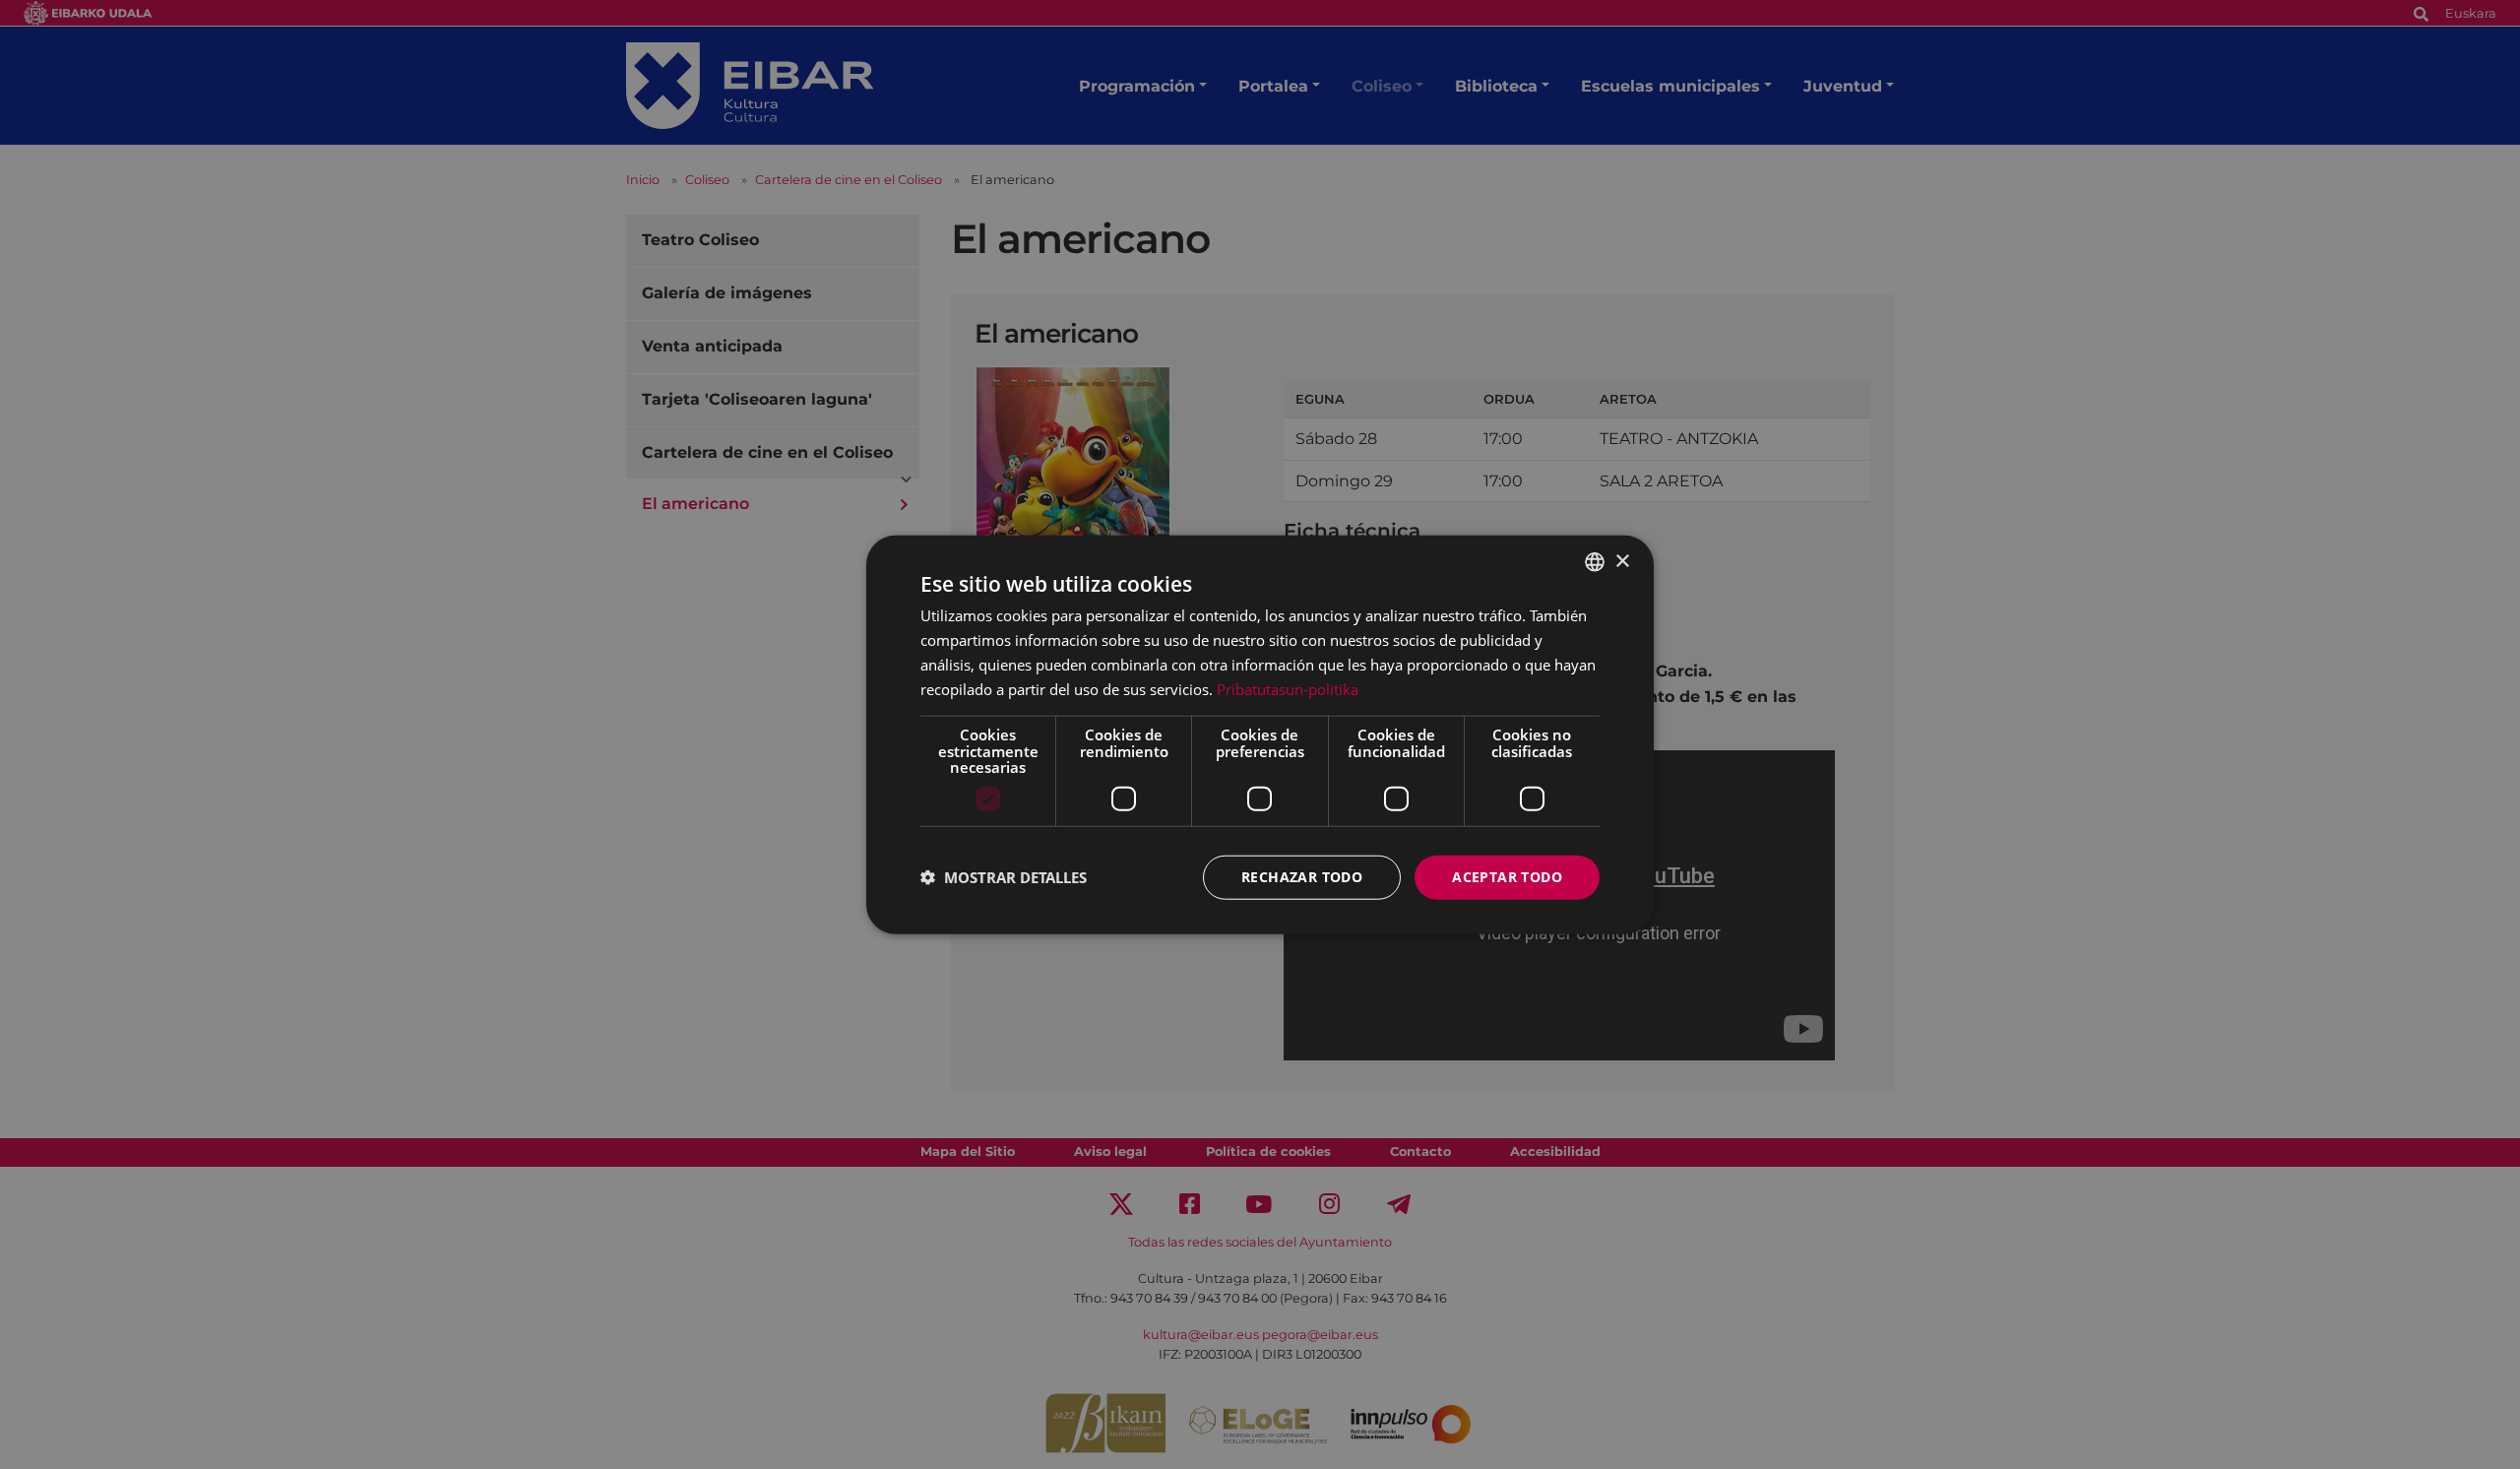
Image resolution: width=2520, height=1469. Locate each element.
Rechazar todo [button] (1302, 877)
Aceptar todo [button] (1507, 877)
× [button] (1622, 561)
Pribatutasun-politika (1288, 688)
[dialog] (1260, 735)
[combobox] (1595, 562)
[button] (1004, 877)
